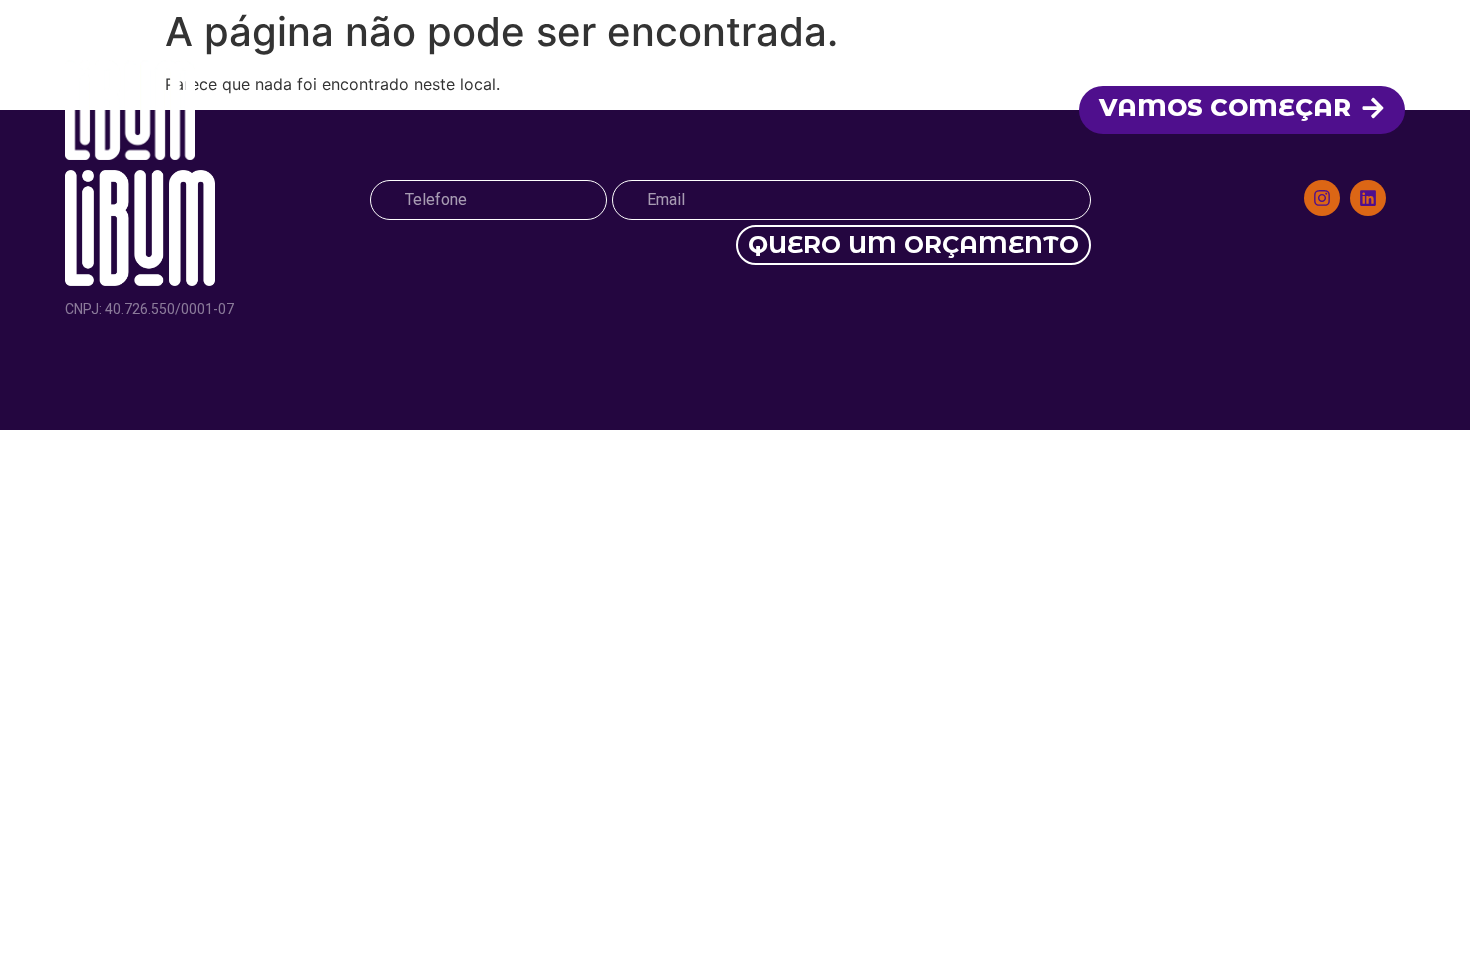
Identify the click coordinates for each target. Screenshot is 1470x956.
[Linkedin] (1368, 198)
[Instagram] (1322, 198)
